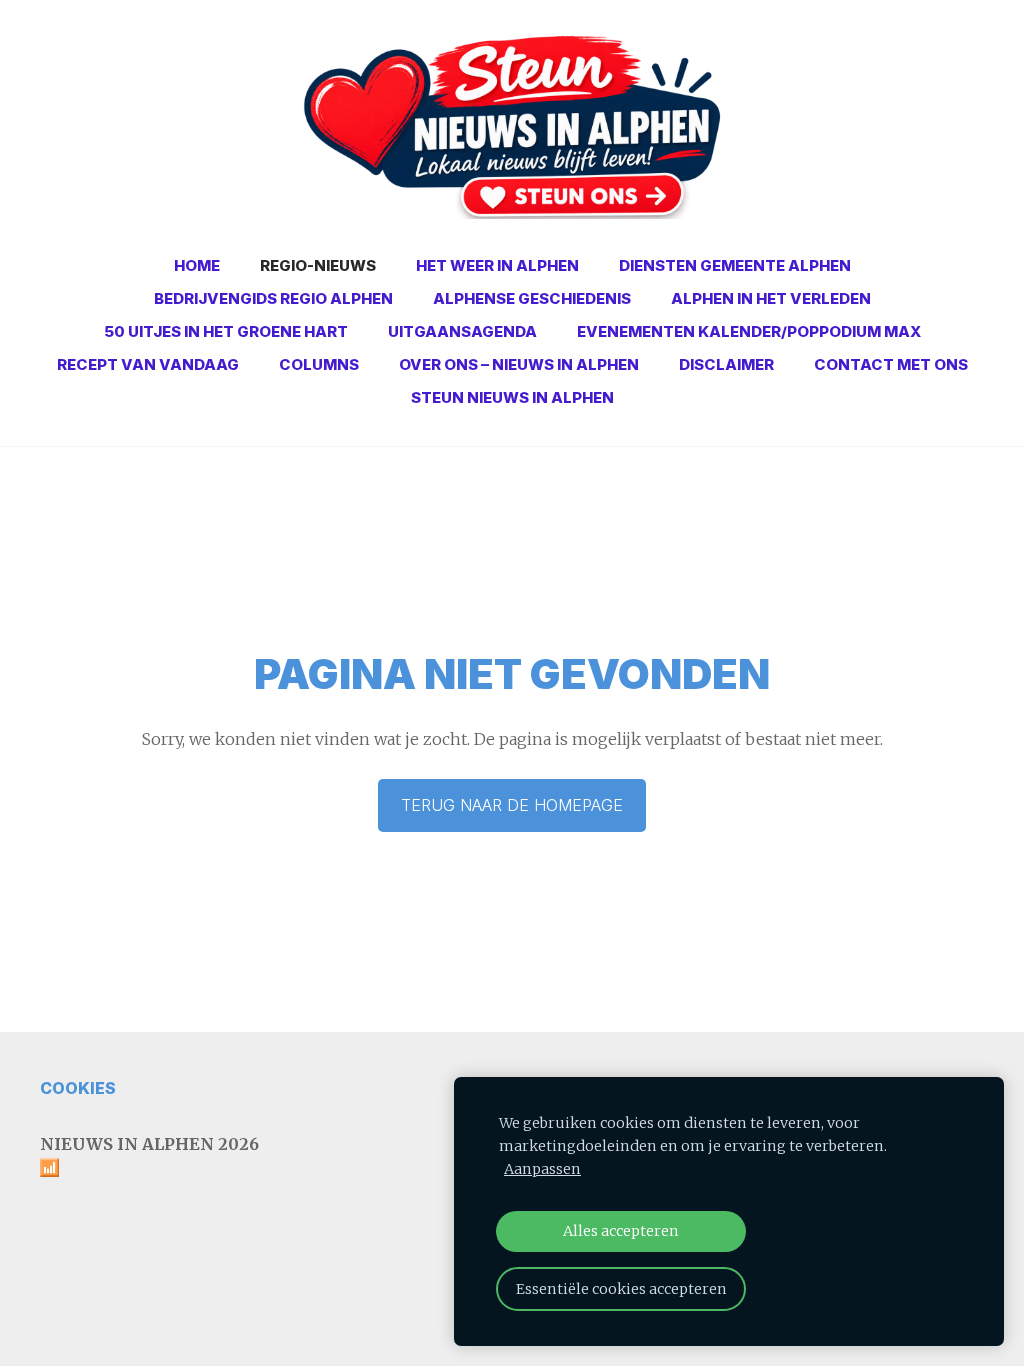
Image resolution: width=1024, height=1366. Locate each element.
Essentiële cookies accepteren (621, 1289)
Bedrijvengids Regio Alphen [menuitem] (273, 298)
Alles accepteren (621, 1231)
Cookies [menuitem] (78, 1088)
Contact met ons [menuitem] (891, 364)
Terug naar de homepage (512, 805)
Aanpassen (542, 1169)
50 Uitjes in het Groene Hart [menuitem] (226, 331)
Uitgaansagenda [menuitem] (462, 331)
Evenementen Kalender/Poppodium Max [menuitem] (749, 331)
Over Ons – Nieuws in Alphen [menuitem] (519, 364)
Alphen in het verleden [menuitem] (771, 298)
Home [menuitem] (197, 265)
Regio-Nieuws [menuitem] (318, 265)
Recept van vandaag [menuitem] (148, 364)
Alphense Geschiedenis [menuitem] (532, 298)
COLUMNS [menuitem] (319, 364)
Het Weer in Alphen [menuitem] (497, 265)
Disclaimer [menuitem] (726, 364)
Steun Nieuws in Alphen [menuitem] (512, 397)
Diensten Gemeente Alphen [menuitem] (735, 265)
